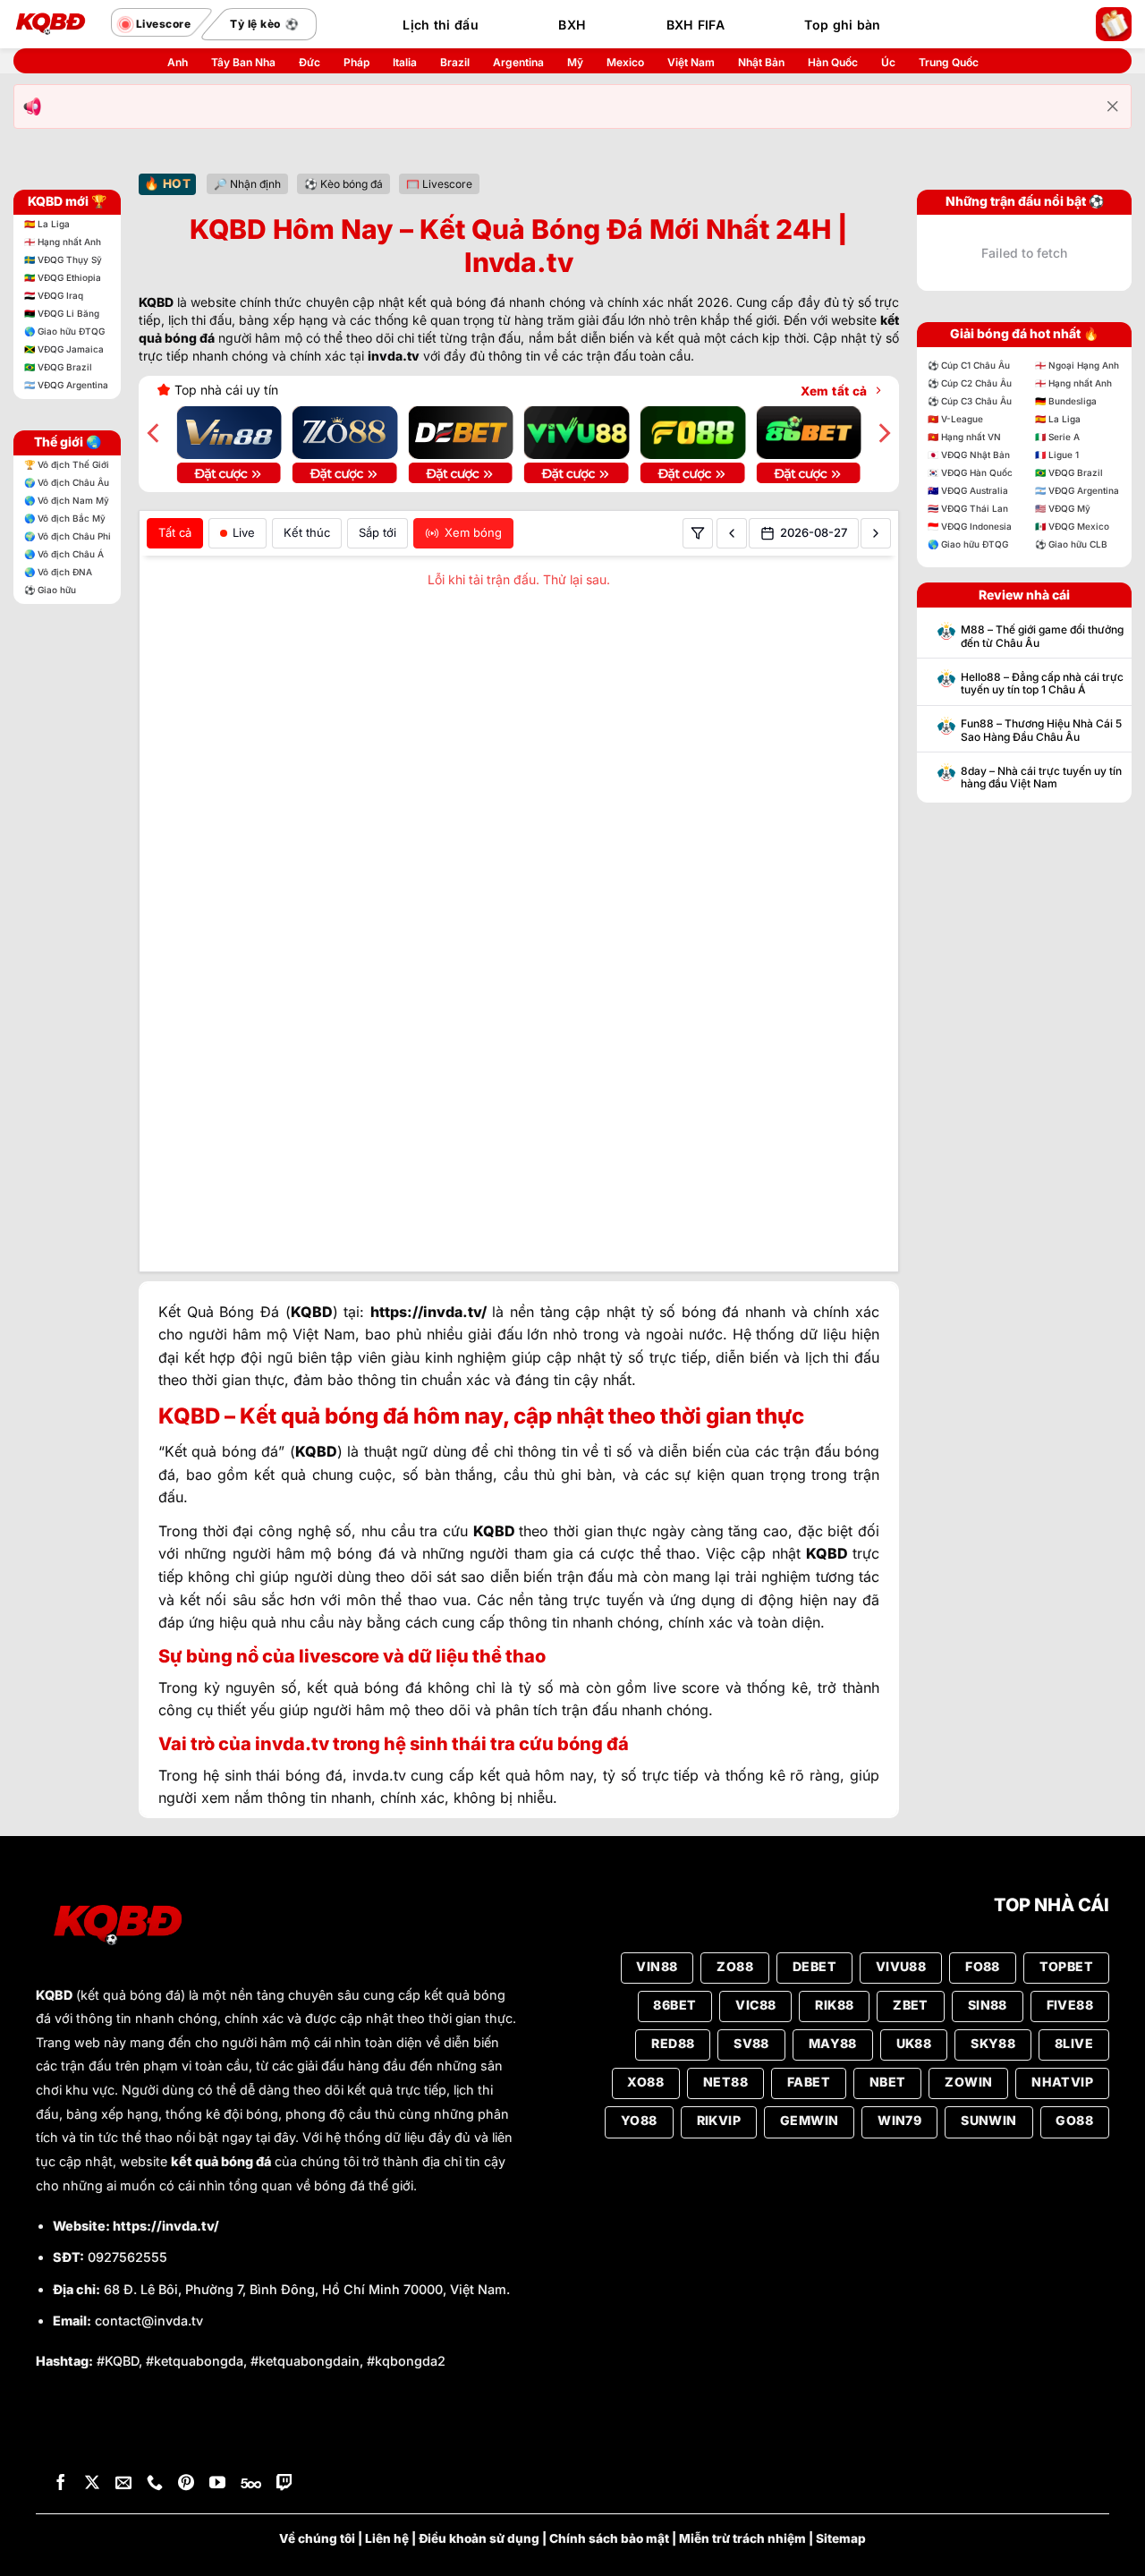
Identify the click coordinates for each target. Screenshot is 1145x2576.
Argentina (518, 62)
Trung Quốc (949, 62)
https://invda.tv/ (166, 2179)
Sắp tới (377, 532)
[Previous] (155, 434)
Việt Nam (691, 62)
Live (244, 532)
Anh (178, 62)
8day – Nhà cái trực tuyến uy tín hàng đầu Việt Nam (1041, 778)
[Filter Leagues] (698, 533)
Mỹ (575, 62)
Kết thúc (307, 532)
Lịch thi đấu (440, 25)
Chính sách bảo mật (609, 2492)
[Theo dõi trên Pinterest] (186, 2438)
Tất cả (175, 532)
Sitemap (841, 2492)
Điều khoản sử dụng (479, 2492)
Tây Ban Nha (243, 62)
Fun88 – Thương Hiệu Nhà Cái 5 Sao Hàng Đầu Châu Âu (1041, 730)
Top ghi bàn (842, 25)
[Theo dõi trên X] (92, 2438)
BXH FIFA (695, 25)
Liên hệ (387, 2492)
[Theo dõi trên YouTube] (217, 2438)
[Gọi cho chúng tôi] (155, 2438)
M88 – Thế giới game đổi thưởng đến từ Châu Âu (1042, 636)
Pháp (356, 62)
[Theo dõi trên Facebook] (61, 2438)
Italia (405, 62)
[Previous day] (732, 533)
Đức (310, 62)
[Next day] (876, 533)
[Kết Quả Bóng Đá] (58, 24)
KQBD (54, 1948)
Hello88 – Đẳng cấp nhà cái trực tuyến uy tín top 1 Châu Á (1042, 684)
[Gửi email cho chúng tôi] (123, 2438)
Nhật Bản (761, 62)
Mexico (625, 62)
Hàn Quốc (833, 62)
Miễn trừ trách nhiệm (742, 2492)
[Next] (883, 434)
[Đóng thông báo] (1113, 106)
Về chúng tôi (317, 2492)
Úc (888, 62)
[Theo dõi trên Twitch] (284, 2438)
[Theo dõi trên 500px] (251, 2438)
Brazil (455, 62)
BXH (572, 25)
